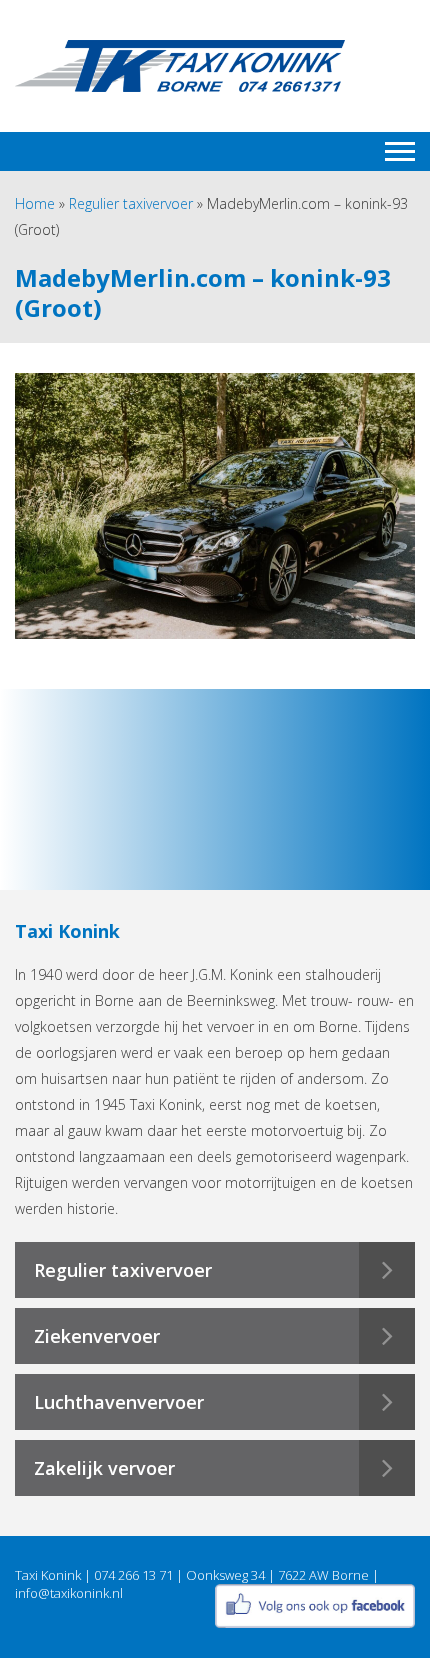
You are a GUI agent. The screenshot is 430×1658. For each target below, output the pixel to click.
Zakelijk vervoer (104, 1468)
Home (35, 203)
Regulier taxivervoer (131, 203)
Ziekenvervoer (97, 1336)
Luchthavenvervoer (119, 1402)
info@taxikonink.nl (69, 1593)
